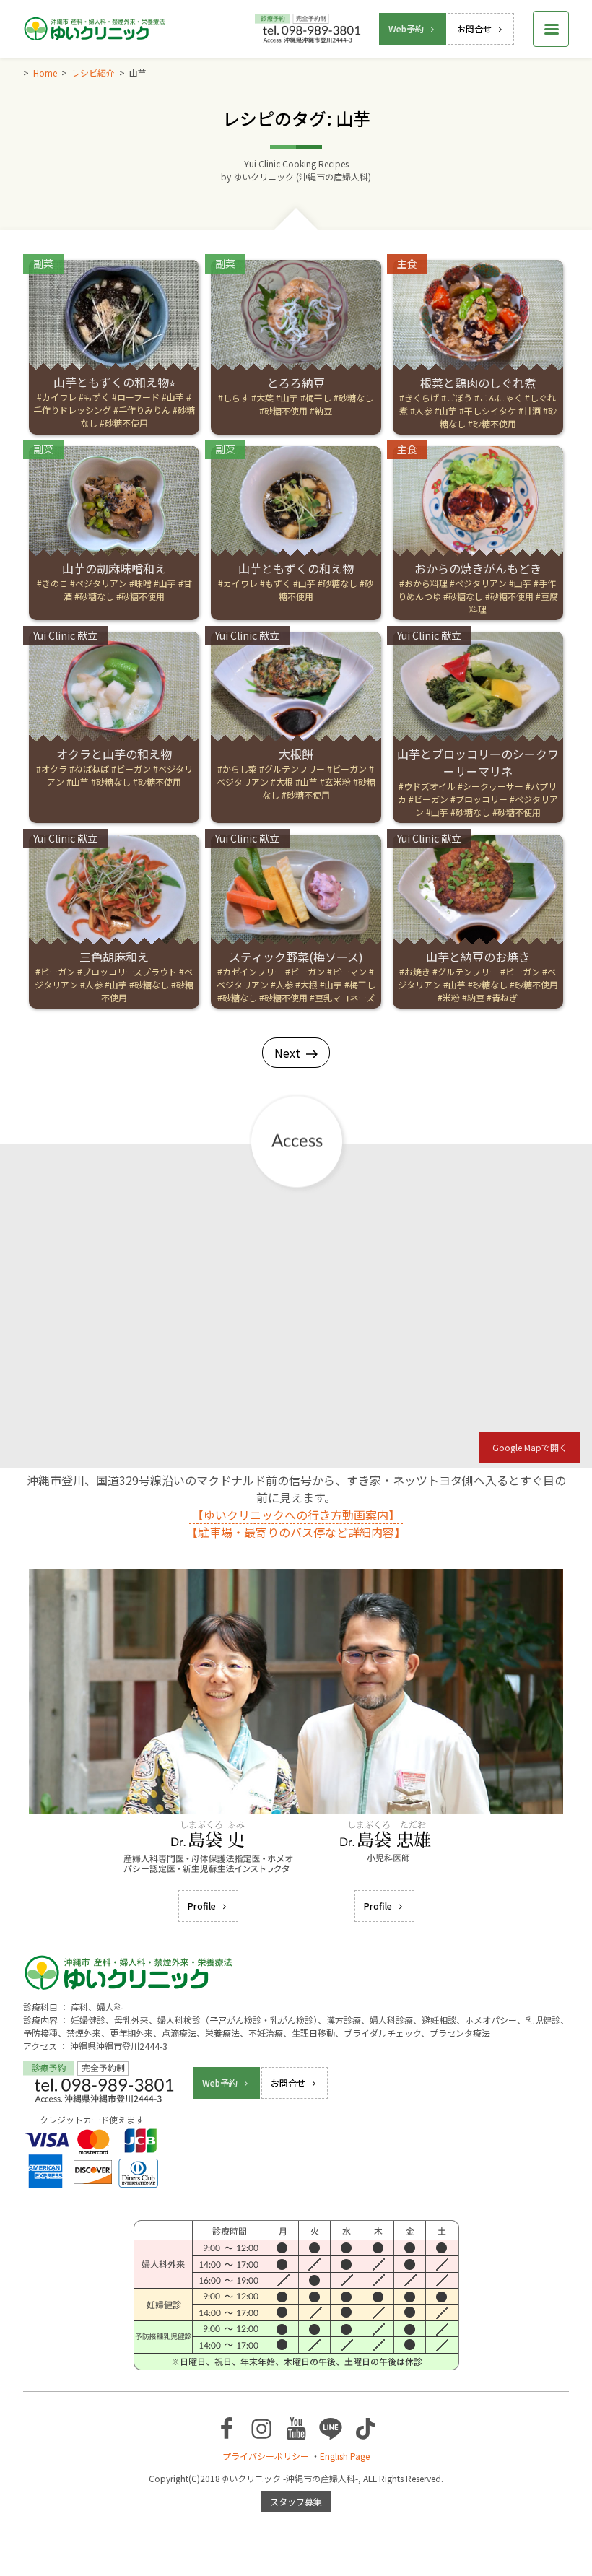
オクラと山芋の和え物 (114, 754)
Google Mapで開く (530, 1447)
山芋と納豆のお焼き (478, 957)
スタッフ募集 (296, 2501)
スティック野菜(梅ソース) (296, 957)
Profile (202, 1906)
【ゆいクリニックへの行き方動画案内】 (296, 1515)
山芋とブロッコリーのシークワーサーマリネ (478, 762)
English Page (345, 2456)
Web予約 (406, 29)
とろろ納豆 (296, 383)
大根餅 (296, 754)
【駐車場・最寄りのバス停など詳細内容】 (296, 1532)
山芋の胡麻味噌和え (114, 568)
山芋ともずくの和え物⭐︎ (114, 382)
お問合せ (474, 29)
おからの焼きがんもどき (478, 568)
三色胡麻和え (114, 957)
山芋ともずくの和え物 (296, 568)
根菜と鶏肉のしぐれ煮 (478, 383)
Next (287, 1053)
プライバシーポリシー (266, 2456)
